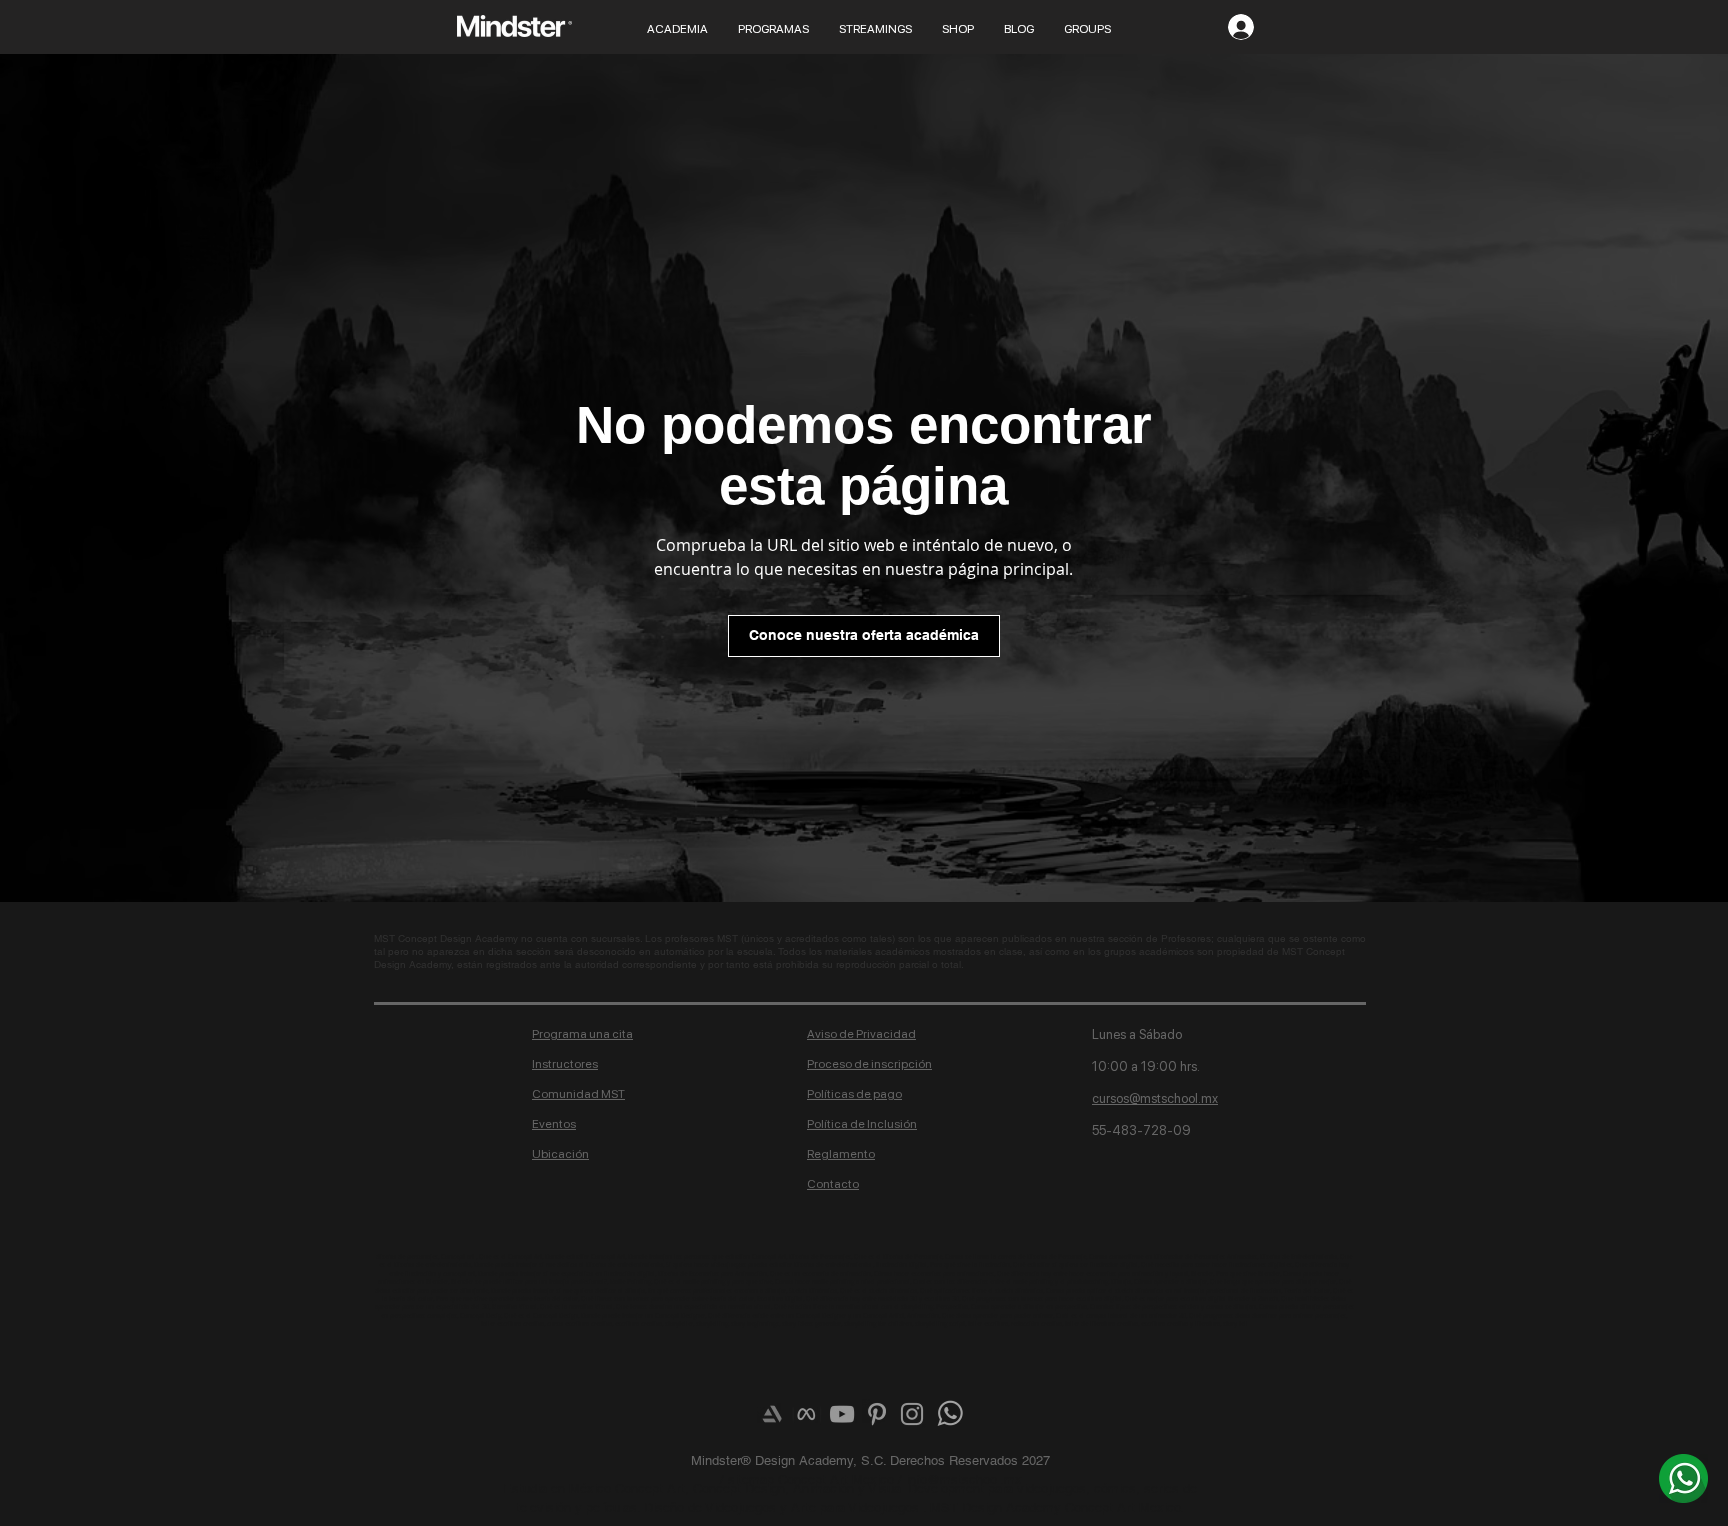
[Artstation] (772, 1414)
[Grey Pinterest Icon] (877, 1414)
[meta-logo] (807, 1414)
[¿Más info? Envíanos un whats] (1683, 1478)
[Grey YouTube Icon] (842, 1414)
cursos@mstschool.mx (1155, 1098)
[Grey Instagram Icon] (912, 1414)
